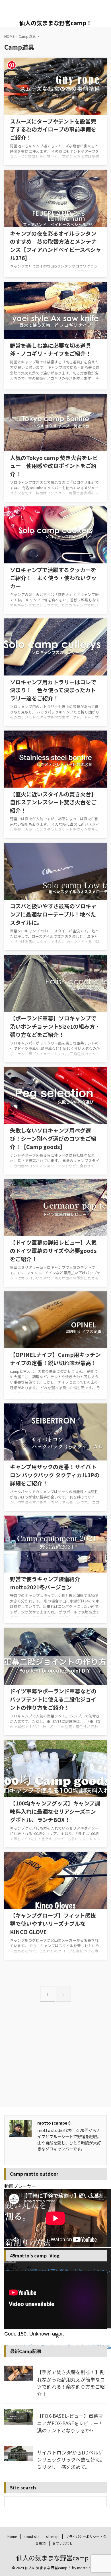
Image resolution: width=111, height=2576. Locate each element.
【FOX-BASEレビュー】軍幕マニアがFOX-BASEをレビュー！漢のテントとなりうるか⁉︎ (70, 2423)
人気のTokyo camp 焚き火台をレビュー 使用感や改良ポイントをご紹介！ (54, 466)
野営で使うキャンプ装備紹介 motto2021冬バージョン (48, 1583)
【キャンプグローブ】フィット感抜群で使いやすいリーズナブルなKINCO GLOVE (53, 1924)
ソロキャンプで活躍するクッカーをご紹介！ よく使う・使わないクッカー (53, 578)
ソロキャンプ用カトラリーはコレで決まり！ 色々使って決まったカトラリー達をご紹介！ (53, 690)
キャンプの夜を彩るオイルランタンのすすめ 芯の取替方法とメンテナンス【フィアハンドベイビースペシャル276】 (55, 246)
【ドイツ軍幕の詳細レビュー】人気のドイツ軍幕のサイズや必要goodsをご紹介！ (53, 1251)
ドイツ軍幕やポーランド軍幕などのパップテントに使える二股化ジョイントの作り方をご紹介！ (53, 1699)
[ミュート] (5, 2374)
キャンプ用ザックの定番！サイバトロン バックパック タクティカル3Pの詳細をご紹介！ (55, 1475)
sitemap (52, 2536)
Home (12, 2536)
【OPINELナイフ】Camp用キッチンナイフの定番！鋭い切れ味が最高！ (55, 1359)
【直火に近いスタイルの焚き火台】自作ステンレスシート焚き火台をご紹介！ (53, 802)
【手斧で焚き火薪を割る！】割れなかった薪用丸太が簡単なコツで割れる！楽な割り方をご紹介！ (71, 2383)
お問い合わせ (63, 2543)
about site (31, 2536)
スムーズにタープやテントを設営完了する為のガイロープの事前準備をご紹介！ (53, 129)
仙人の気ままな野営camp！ (56, 23)
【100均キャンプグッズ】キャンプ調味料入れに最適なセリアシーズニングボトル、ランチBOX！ (55, 1811)
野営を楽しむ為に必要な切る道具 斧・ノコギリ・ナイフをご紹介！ (53, 350)
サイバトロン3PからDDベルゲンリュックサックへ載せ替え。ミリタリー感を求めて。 (71, 2460)
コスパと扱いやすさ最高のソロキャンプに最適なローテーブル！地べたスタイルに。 (53, 914)
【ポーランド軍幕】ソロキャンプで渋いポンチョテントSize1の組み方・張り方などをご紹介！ (55, 1026)
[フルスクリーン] (5, 2380)
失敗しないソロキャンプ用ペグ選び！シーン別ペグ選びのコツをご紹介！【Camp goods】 (53, 1139)
